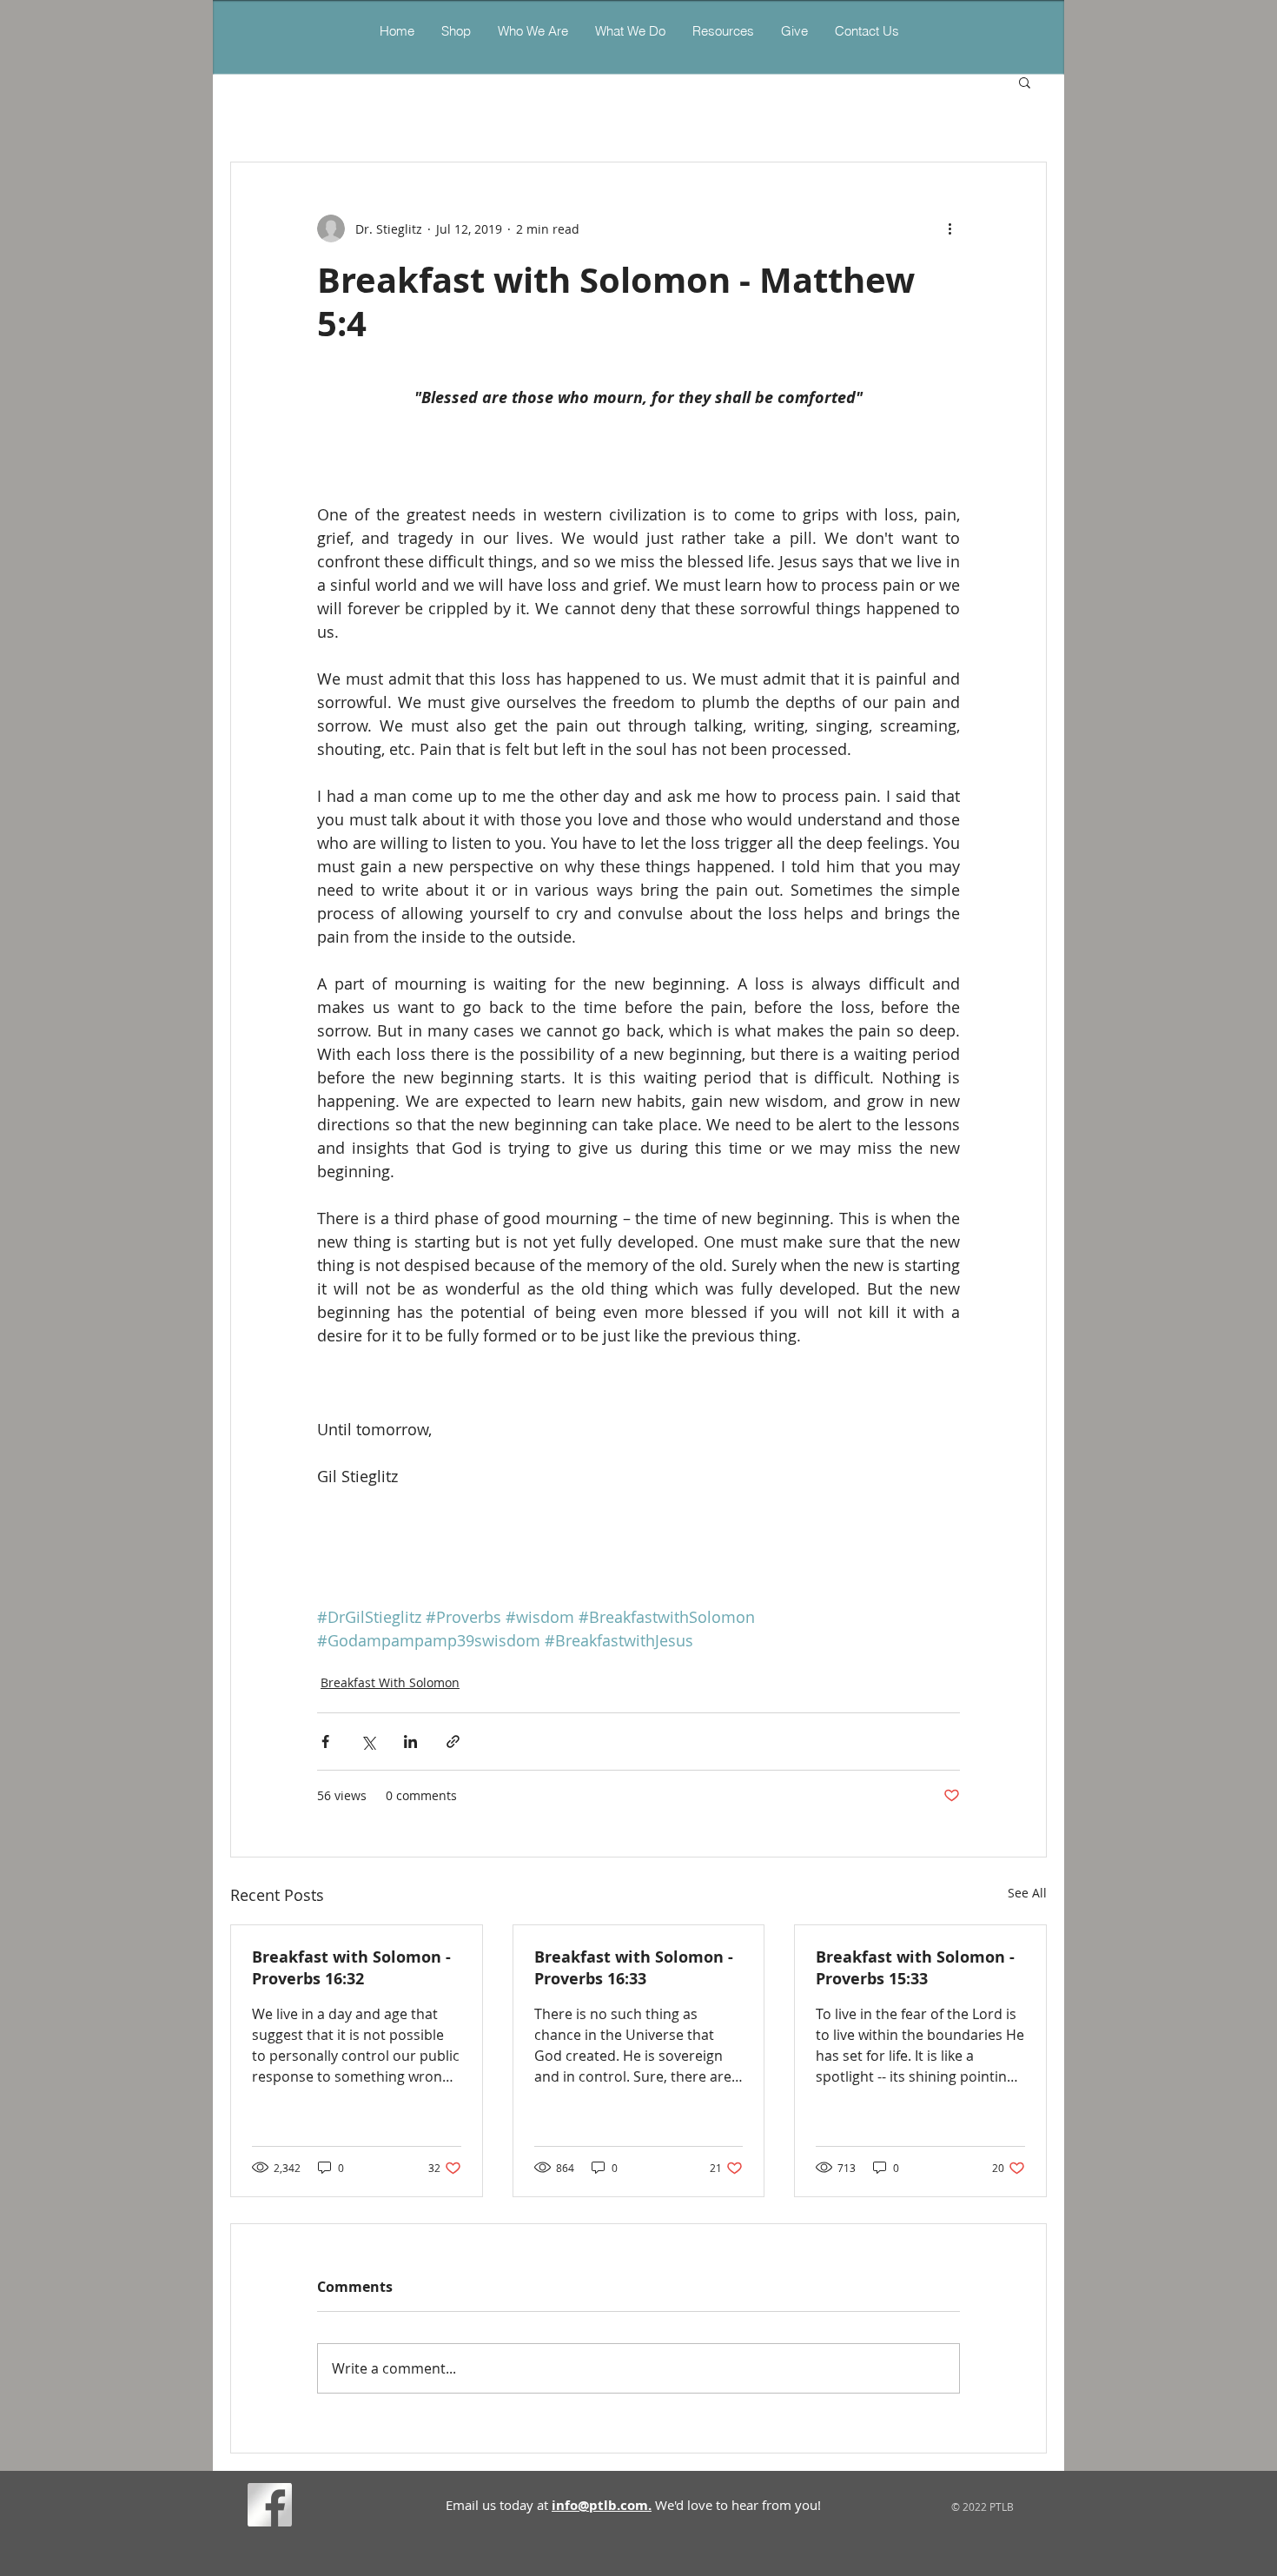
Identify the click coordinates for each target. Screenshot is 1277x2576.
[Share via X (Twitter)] (368, 1742)
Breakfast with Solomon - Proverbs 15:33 (915, 1968)
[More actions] (949, 228)
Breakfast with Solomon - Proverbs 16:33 (634, 1968)
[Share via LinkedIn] (410, 1742)
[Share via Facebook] (325, 1742)
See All (1027, 1893)
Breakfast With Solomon (390, 1682)
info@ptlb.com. (602, 2505)
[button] (630, 31)
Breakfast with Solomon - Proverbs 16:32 (351, 1968)
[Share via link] (453, 1742)
